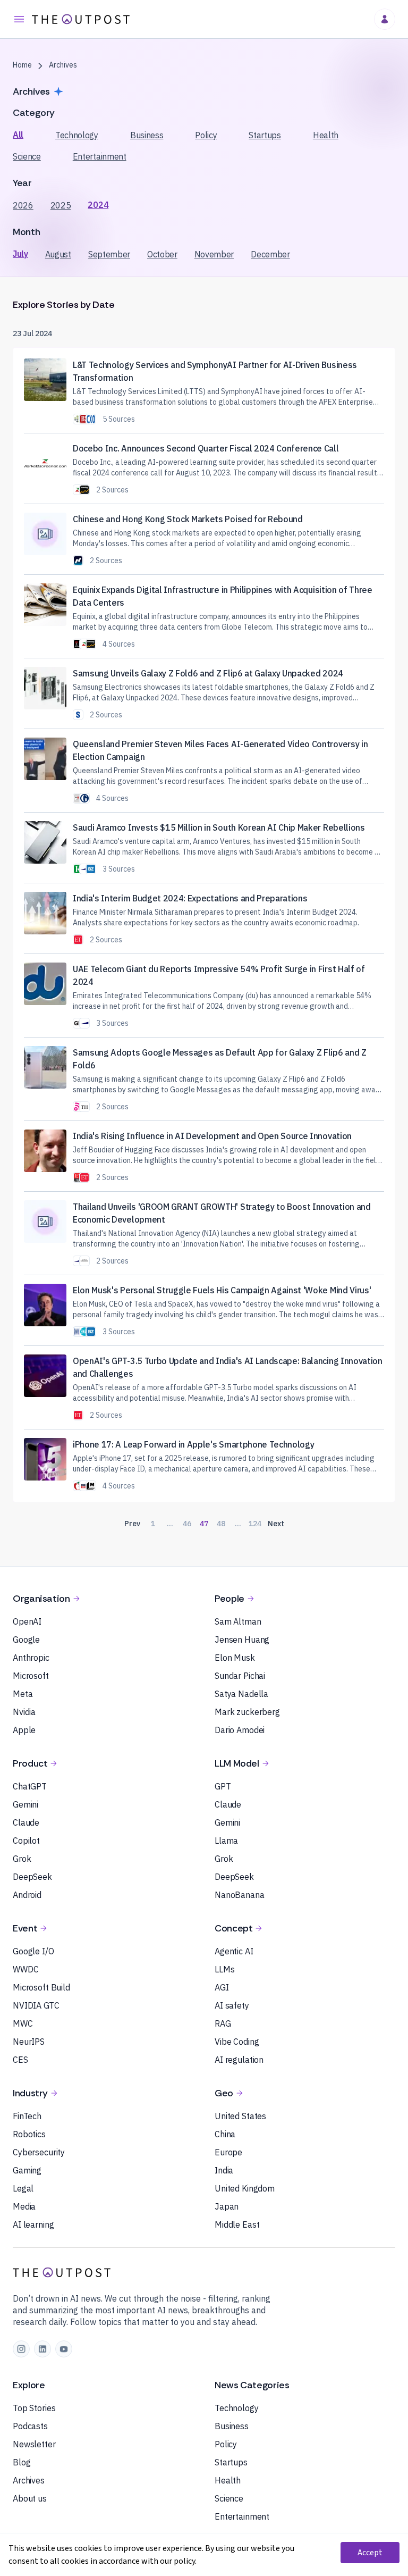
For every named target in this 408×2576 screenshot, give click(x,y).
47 (204, 1524)
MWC (23, 2023)
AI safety (232, 2005)
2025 (61, 205)
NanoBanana (240, 1895)
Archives (29, 2480)
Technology (77, 135)
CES (20, 2060)
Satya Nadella (241, 1694)
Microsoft (31, 1676)
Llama (226, 1841)
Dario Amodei (240, 1730)
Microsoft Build (41, 1987)
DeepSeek (32, 1877)
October (162, 254)
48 (221, 1524)
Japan (227, 2206)
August (58, 254)
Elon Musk (235, 1658)
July (20, 254)
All (18, 135)
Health (326, 135)
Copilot (26, 1841)
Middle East (237, 2224)
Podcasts (30, 2426)
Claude (26, 1822)
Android (27, 1895)
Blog (22, 2462)
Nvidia (24, 1712)
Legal (23, 2188)
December (270, 254)
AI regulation (239, 2060)
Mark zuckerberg (247, 1712)
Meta (23, 1694)
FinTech (27, 2116)
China (225, 2134)
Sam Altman (238, 1621)
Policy (206, 135)
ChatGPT (30, 1786)
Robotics (29, 2134)
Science (27, 156)
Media (24, 2206)
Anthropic (31, 1658)
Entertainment (100, 156)
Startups (265, 135)
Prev (132, 1524)
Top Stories (34, 2408)
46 (187, 1524)
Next (276, 1524)
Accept (370, 2553)
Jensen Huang (242, 1640)
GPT (223, 1786)
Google (26, 1640)
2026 (23, 205)
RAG (223, 2023)
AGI (222, 1987)
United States (240, 2116)
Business (147, 135)
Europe (228, 2152)
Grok (22, 1859)
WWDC (25, 1969)
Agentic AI (234, 1951)
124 (255, 1524)
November (214, 254)
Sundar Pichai (240, 1676)
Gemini (25, 1804)
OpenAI (27, 1621)
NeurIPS (29, 2042)
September (109, 254)
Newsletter (34, 2444)
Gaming (27, 2170)
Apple (24, 1730)
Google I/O (33, 1951)
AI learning (33, 2224)
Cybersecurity (39, 2152)
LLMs (224, 1969)
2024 (98, 205)
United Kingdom (245, 2188)
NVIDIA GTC (36, 2005)
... (170, 1524)
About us (30, 2498)
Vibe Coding (237, 2042)
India (224, 2170)
